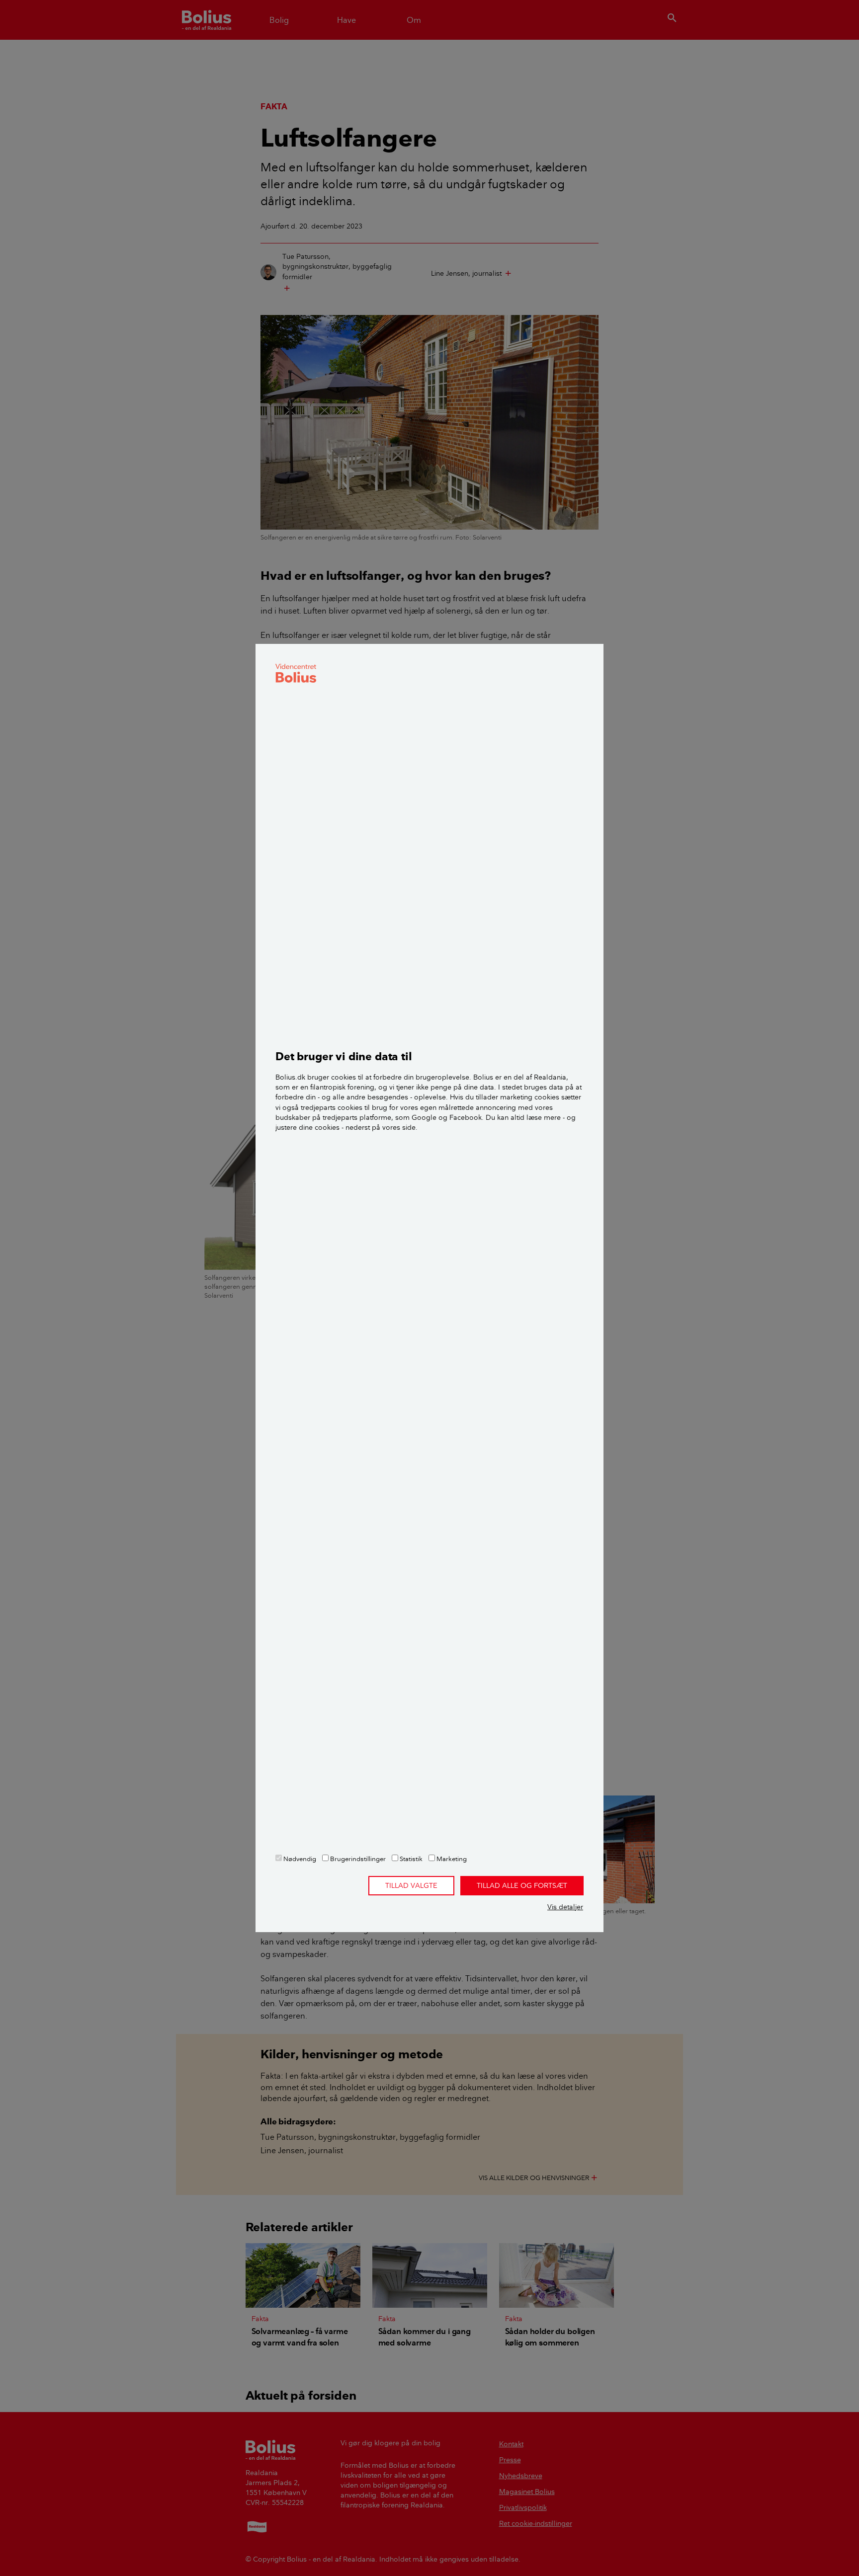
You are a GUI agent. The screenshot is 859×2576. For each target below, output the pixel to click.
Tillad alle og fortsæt (522, 1885)
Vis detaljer (565, 1907)
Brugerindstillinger (357, 1859)
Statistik (410, 1859)
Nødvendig (299, 1859)
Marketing (451, 1859)
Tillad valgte (411, 1885)
